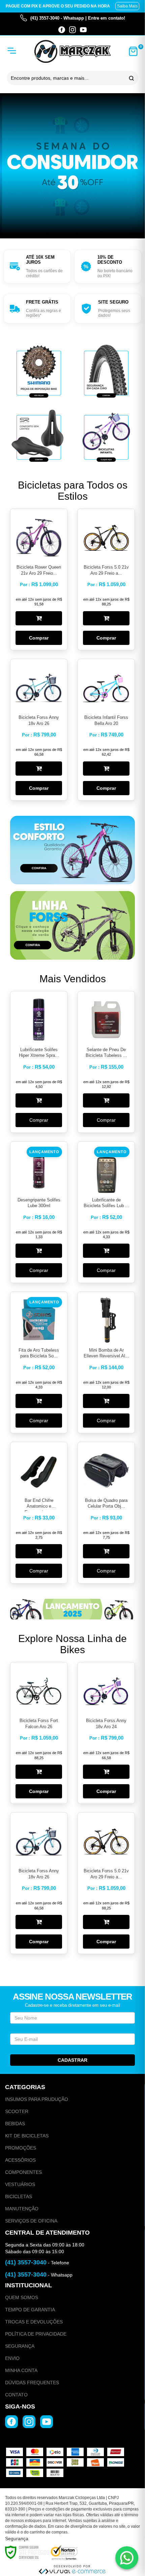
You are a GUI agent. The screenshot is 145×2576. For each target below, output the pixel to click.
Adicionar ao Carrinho (39, 618)
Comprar (39, 638)
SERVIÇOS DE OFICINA (31, 2221)
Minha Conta (21, 2370)
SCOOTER (17, 2111)
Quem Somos (22, 2297)
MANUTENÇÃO (22, 2209)
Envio (12, 2358)
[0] (133, 51)
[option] (37, 266)
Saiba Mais (127, 6)
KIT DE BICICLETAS (27, 2136)
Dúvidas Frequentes (32, 2383)
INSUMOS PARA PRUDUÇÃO (37, 2099)
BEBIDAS (15, 2124)
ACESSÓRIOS (20, 2160)
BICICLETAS (19, 2196)
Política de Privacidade (36, 2334)
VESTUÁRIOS (20, 2184)
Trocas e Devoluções (34, 2322)
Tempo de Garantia (30, 2310)
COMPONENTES (23, 2172)
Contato (16, 2395)
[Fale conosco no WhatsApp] (127, 2558)
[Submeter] (130, 78)
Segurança (20, 2346)
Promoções (21, 2148)
